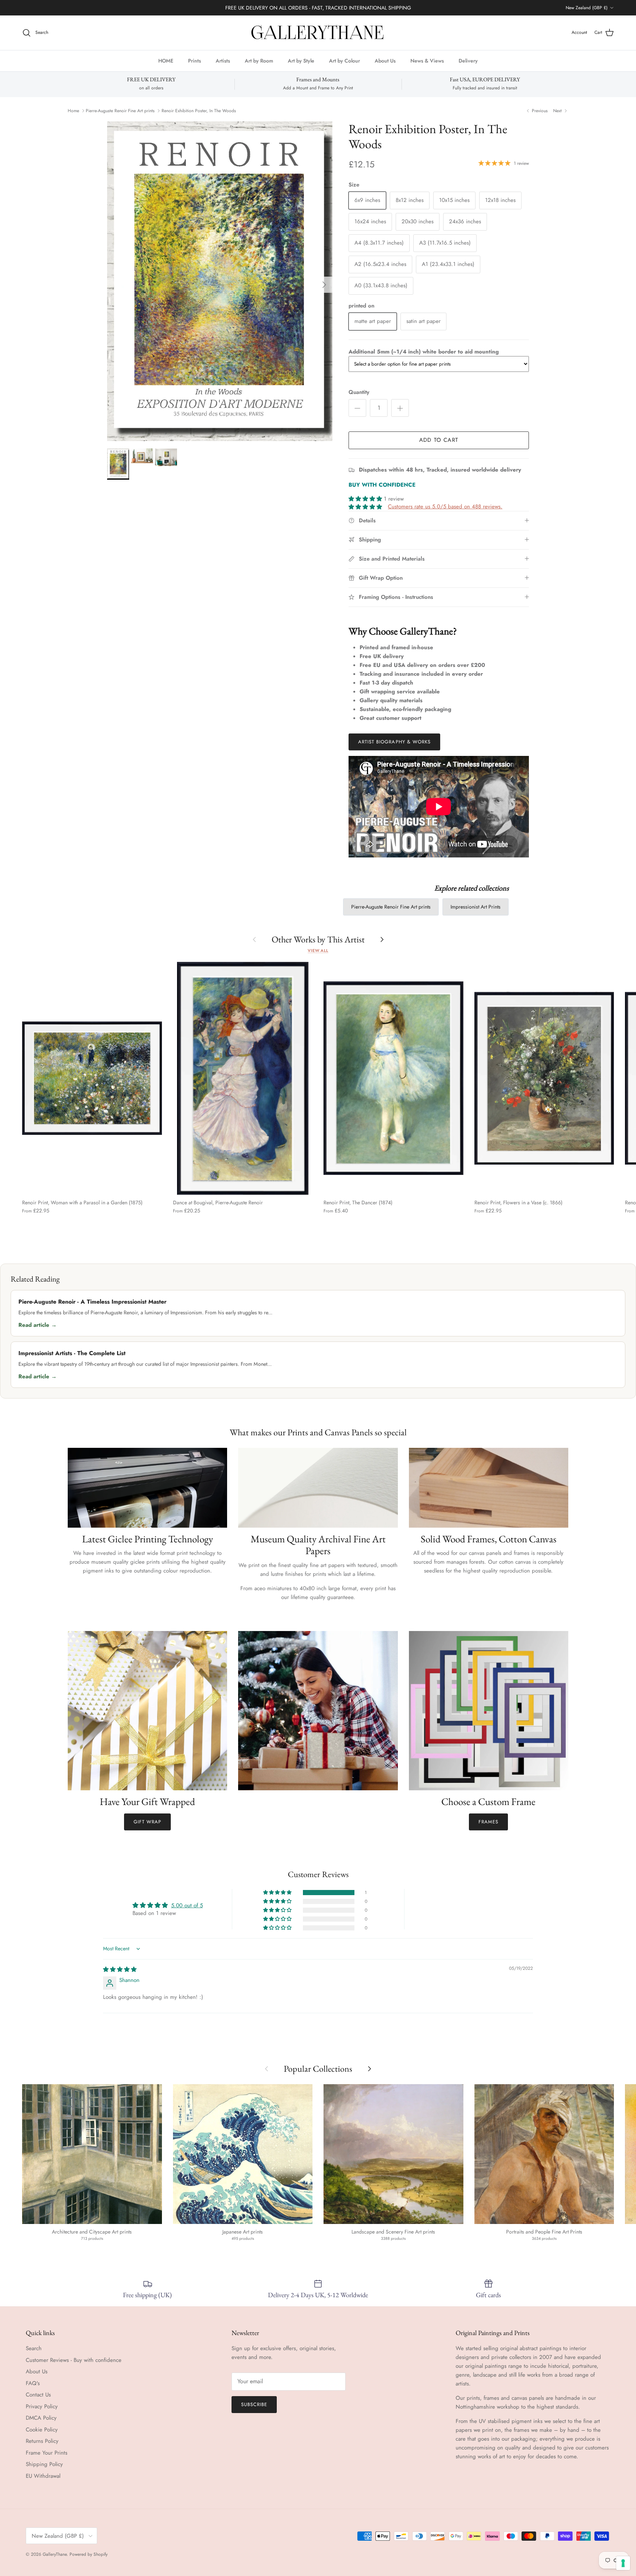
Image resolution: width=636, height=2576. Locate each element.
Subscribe (254, 2404)
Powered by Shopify (89, 2554)
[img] (120, 1969)
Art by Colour (344, 60)
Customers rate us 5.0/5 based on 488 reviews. (445, 507)
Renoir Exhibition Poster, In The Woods (199, 111)
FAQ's (33, 2383)
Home (73, 111)
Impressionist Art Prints (476, 907)
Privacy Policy (42, 2406)
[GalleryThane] (318, 33)
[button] (366, 499)
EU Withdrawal (43, 2476)
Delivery (468, 60)
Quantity (359, 392)
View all (318, 951)
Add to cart (439, 440)
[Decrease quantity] (357, 408)
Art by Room (259, 60)
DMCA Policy (41, 2418)
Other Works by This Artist (318, 939)
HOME (166, 60)
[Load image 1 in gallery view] (220, 281)
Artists (223, 60)
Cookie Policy (42, 2430)
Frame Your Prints (47, 2453)
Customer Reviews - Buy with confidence (74, 2360)
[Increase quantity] (400, 408)
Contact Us (38, 2395)
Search (34, 2348)
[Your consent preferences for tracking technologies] (623, 2563)
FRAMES (488, 1822)
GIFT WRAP (147, 1822)
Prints (195, 60)
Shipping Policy (44, 2464)
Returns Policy (42, 2441)
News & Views (427, 60)
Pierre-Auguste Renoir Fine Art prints (120, 111)
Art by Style (301, 60)
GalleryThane (55, 2554)
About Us (385, 60)
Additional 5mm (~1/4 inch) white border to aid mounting (424, 352)
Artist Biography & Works (394, 742)
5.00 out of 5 (187, 1905)
